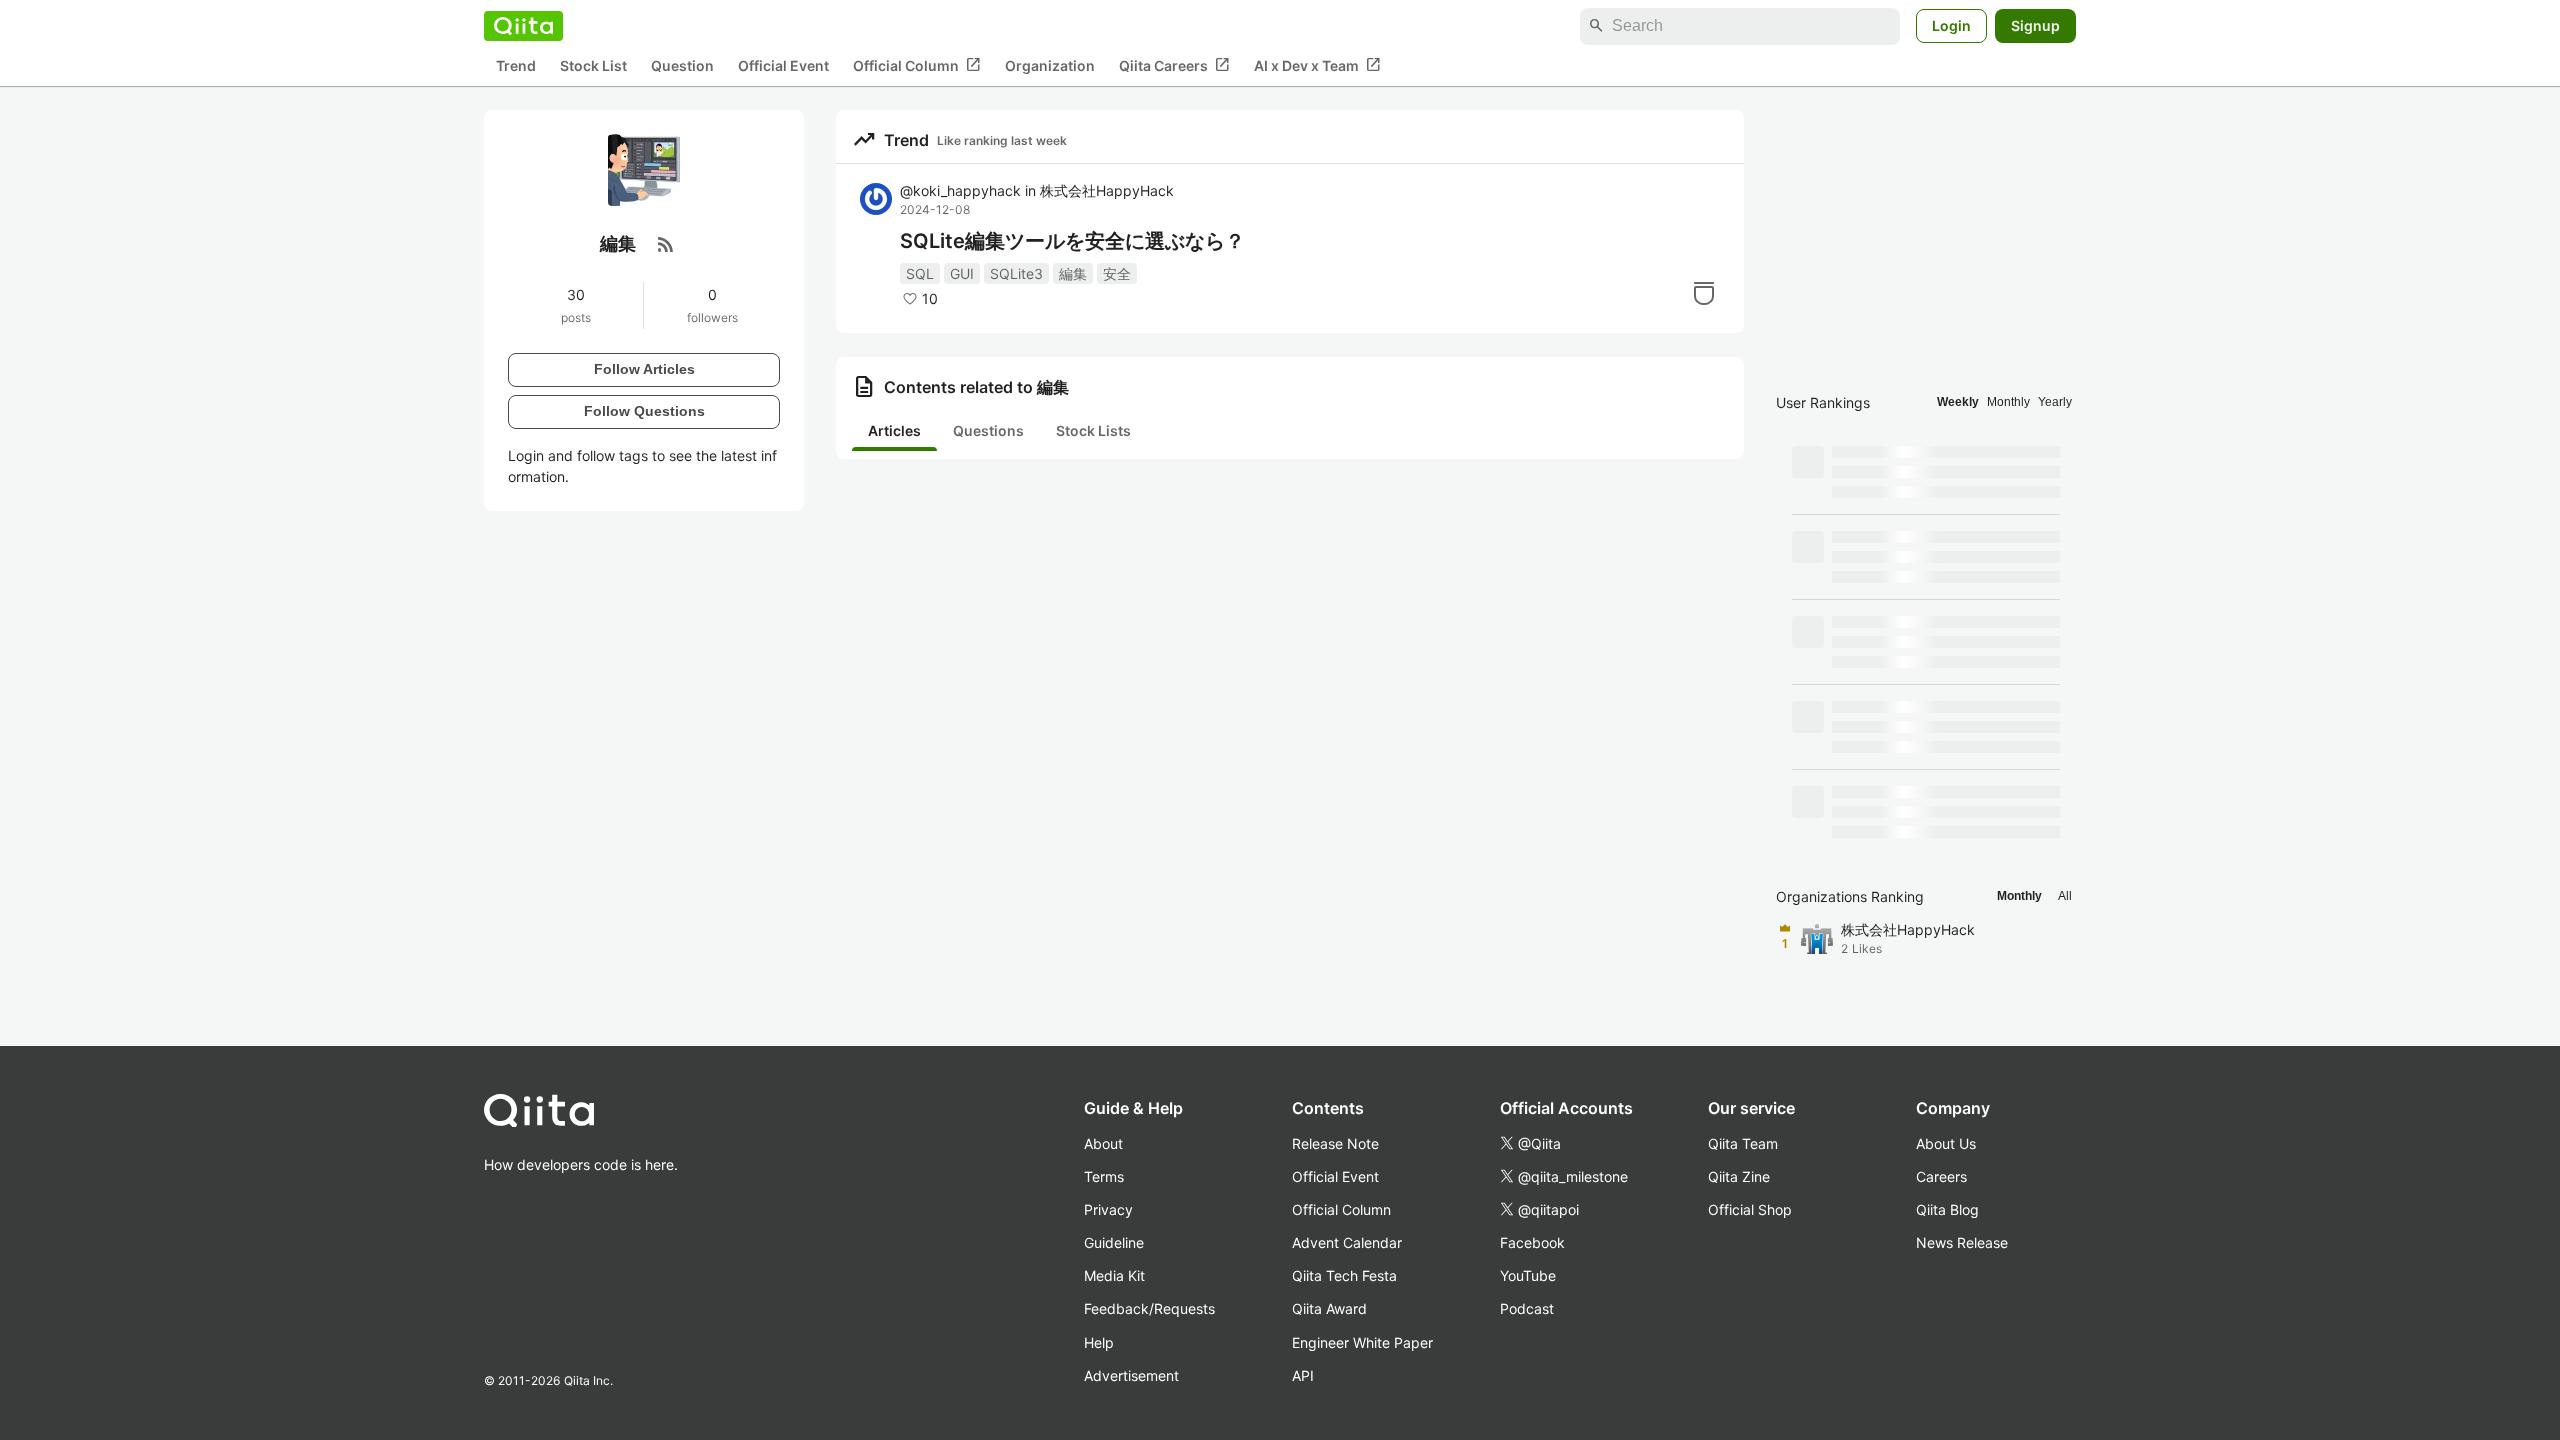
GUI (962, 273)
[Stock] (1704, 293)
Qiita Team (1743, 1143)
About (1103, 1143)
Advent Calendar (1347, 1242)
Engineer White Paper (1362, 1342)
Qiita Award (1329, 1308)
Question (682, 65)
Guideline (1114, 1242)
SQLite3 (1016, 273)
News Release (1962, 1242)
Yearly (2055, 402)
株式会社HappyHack (1107, 190)
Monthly (2008, 402)
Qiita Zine (1739, 1176)
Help (1099, 1342)
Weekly (1958, 402)
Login (1951, 25)
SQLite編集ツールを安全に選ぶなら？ (1072, 241)
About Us (1946, 1143)
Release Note (1335, 1143)
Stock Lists (1093, 430)
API (1303, 1375)
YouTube (1528, 1275)
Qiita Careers (1174, 65)
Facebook (1532, 1242)
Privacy (1108, 1209)
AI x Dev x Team (1317, 65)
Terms (1104, 1176)
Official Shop (1750, 1209)
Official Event (783, 65)
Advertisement (1131, 1375)
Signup (2035, 25)
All (2065, 896)
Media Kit (1114, 1275)
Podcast (1527, 1308)
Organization (1050, 65)
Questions (988, 430)
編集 (1073, 273)
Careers (1941, 1176)
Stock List (593, 65)
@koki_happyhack (960, 190)
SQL (920, 273)
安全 (1117, 273)
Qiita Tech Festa (1344, 1275)
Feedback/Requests (1149, 1308)
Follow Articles (644, 369)
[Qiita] (523, 26)
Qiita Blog (1947, 1209)
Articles (894, 430)
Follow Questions (644, 411)
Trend (516, 65)
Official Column (917, 65)
